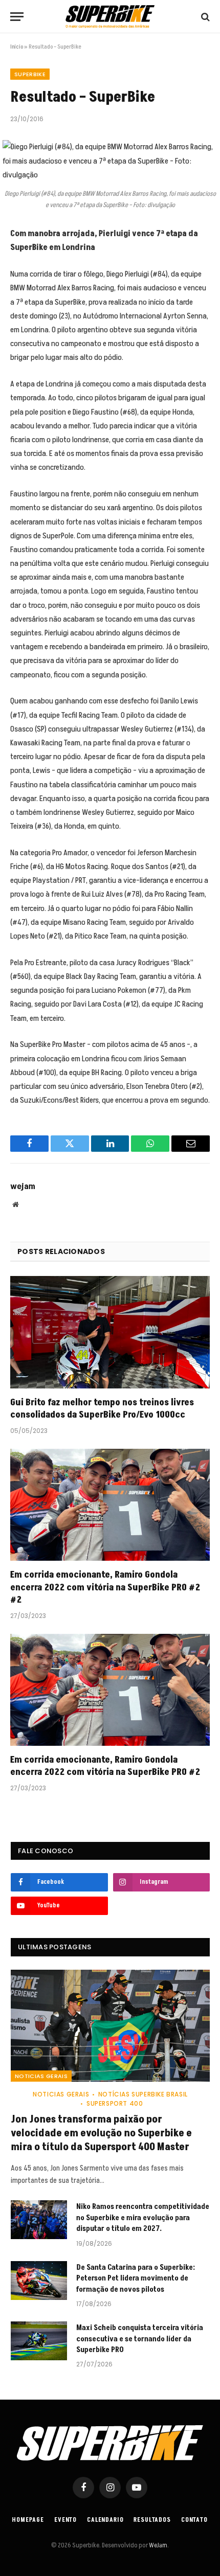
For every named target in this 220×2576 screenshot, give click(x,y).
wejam (23, 1187)
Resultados (152, 2520)
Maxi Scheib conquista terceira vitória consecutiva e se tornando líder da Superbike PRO (140, 2339)
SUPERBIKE (30, 74)
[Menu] (17, 17)
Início (17, 47)
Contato (194, 2520)
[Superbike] (110, 17)
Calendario (105, 2520)
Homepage (28, 2520)
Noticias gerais (41, 2076)
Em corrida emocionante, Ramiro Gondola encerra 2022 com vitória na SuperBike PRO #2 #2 (105, 1587)
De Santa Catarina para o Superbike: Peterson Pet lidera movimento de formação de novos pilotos (136, 2278)
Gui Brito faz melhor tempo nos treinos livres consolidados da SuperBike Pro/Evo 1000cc (102, 1409)
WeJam (158, 2545)
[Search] (204, 17)
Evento (65, 2520)
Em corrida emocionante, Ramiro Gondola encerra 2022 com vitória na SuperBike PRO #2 (105, 1766)
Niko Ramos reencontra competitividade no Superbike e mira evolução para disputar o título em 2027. (143, 2218)
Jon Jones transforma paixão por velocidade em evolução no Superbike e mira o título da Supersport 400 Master (101, 2133)
